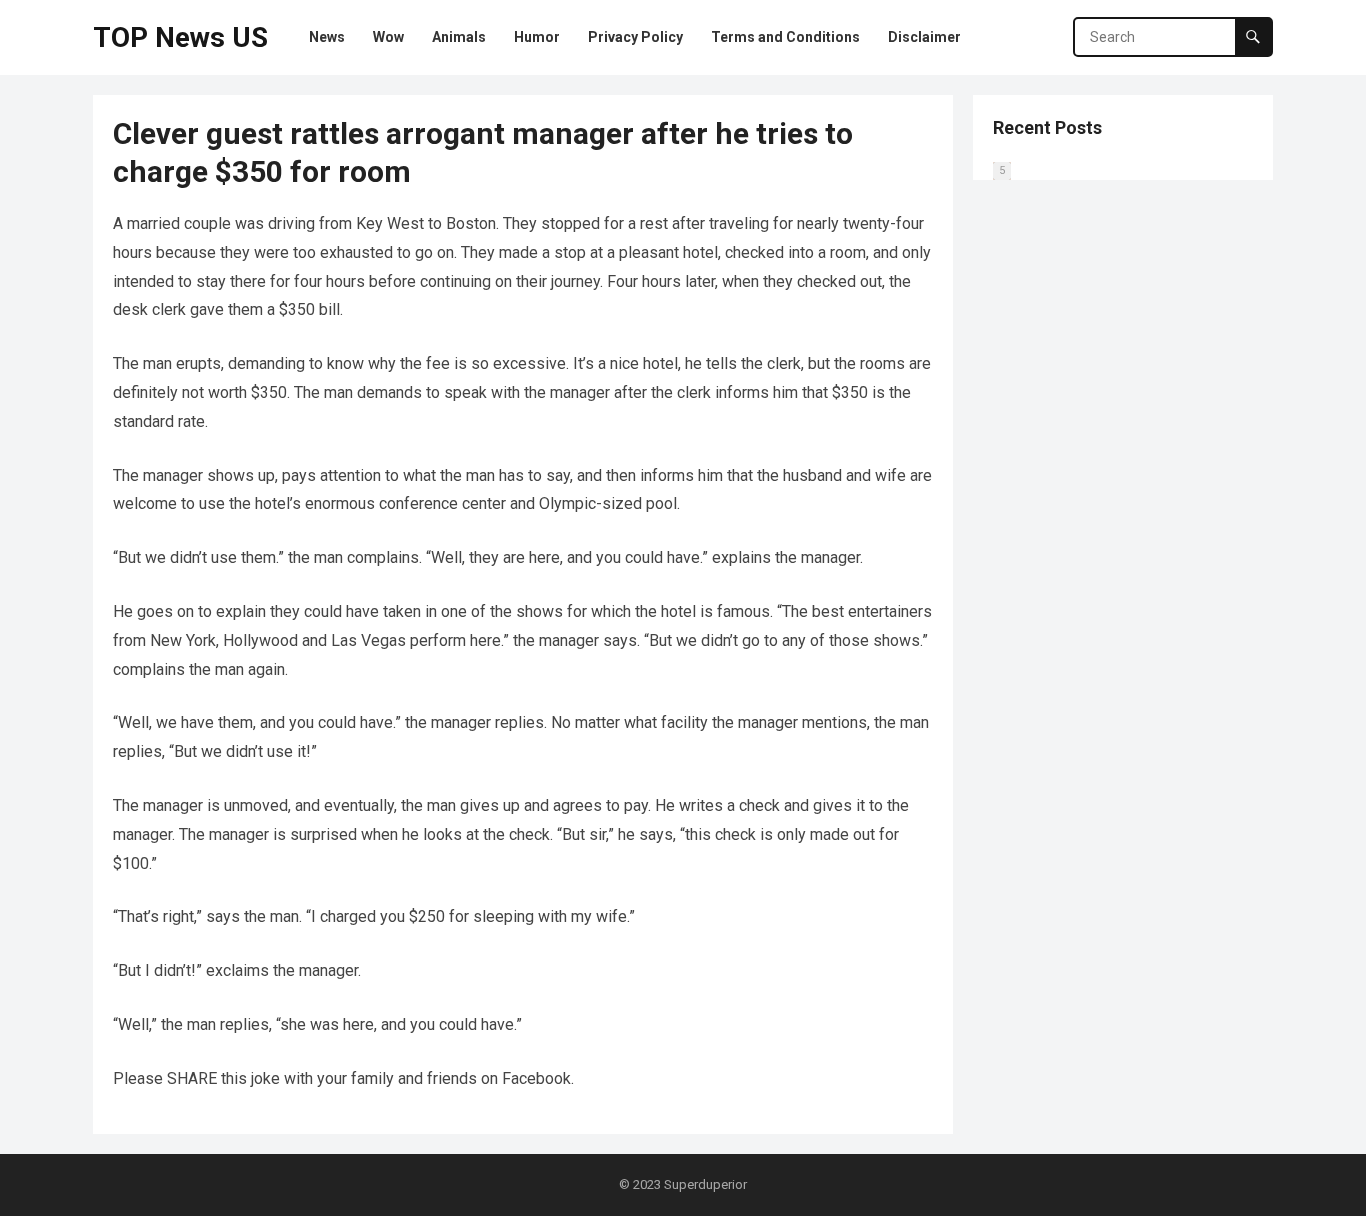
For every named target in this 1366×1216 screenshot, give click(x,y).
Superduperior (705, 1184)
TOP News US (180, 37)
